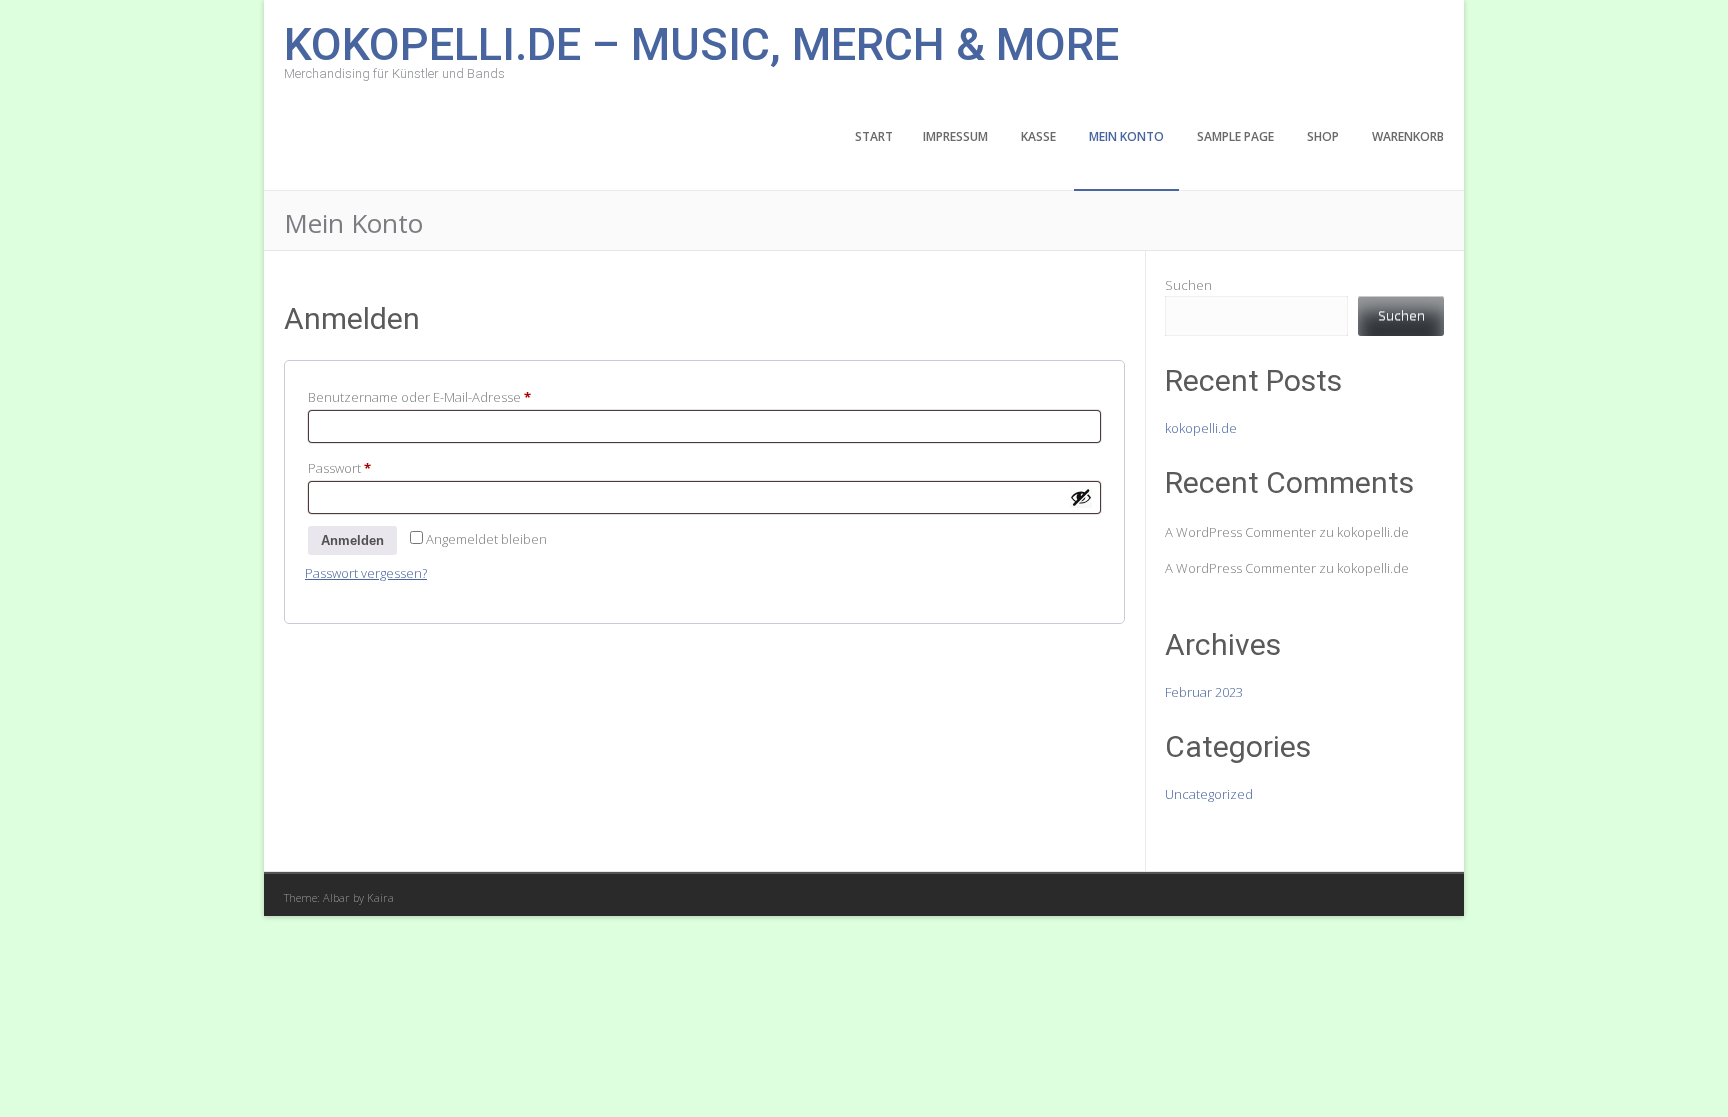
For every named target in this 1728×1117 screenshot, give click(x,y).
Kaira (380, 897)
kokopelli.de (1201, 428)
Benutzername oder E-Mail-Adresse (454, 396)
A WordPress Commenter (1240, 568)
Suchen (1188, 285)
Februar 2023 (1204, 692)
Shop (1323, 136)
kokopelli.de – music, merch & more (701, 42)
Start (874, 136)
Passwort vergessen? (366, 573)
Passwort (374, 467)
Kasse (1038, 136)
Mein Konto (1126, 136)
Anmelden (352, 540)
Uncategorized (1209, 794)
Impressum (955, 136)
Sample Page (1235, 136)
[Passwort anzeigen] (1081, 497)
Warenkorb (1408, 136)
